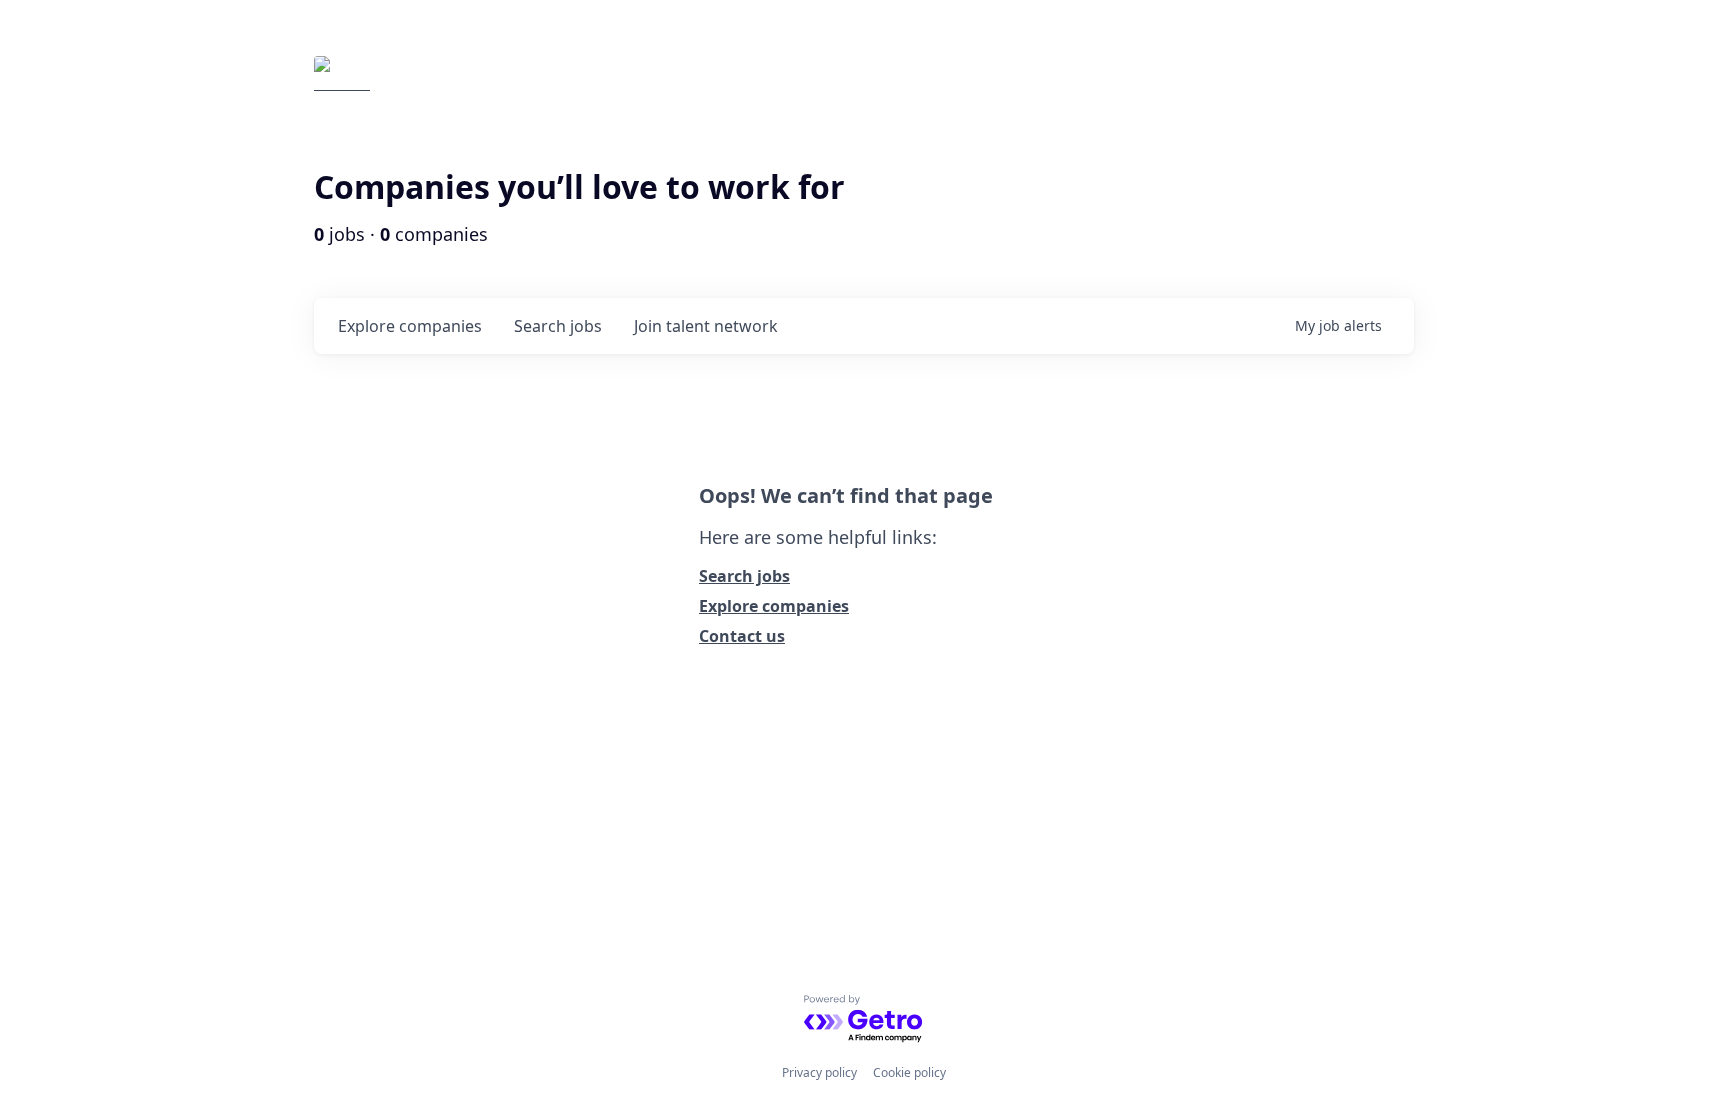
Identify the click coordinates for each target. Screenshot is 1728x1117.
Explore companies (774, 606)
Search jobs (744, 576)
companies (410, 326)
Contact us (742, 636)
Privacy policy (819, 1072)
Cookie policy (909, 1072)
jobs (558, 326)
